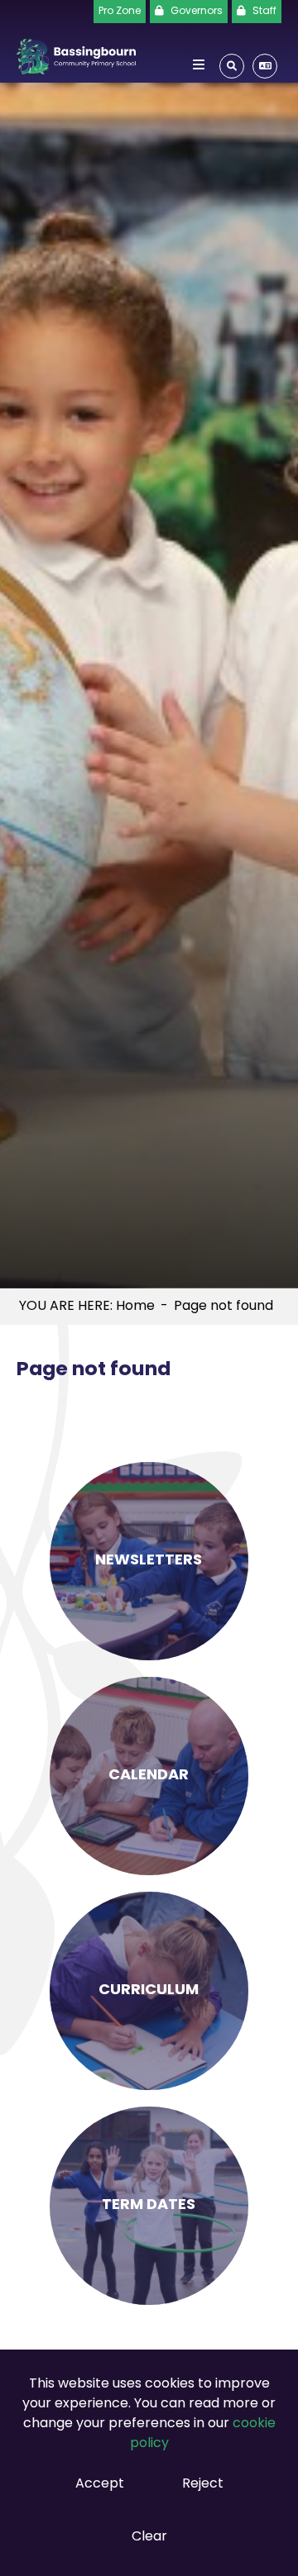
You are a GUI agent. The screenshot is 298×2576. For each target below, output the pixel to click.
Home (135, 1307)
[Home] (76, 53)
